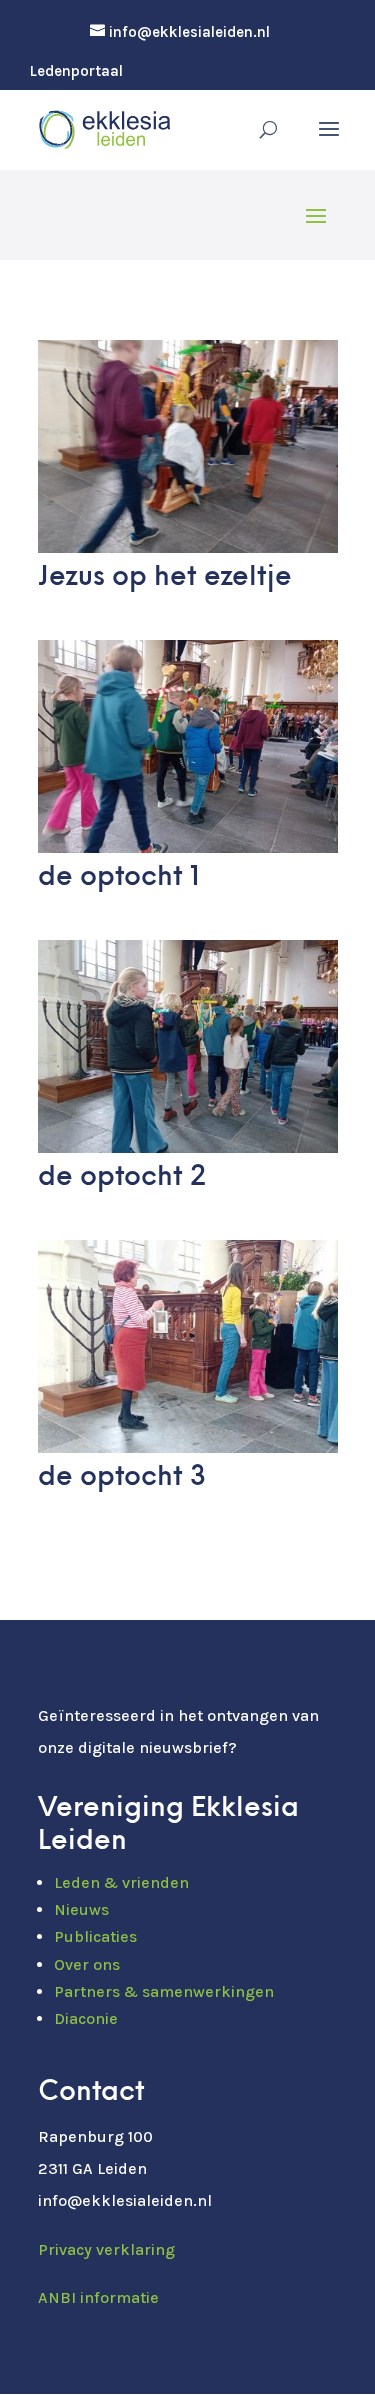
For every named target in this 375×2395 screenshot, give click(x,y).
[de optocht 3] (188, 1447)
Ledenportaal (76, 72)
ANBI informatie (98, 2297)
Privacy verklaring (106, 2249)
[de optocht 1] (188, 847)
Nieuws (81, 1909)
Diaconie (86, 2018)
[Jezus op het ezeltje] (188, 547)
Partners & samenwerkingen (164, 1991)
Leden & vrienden (121, 1882)
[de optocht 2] (188, 1147)
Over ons (87, 1964)
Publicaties (95, 1936)
